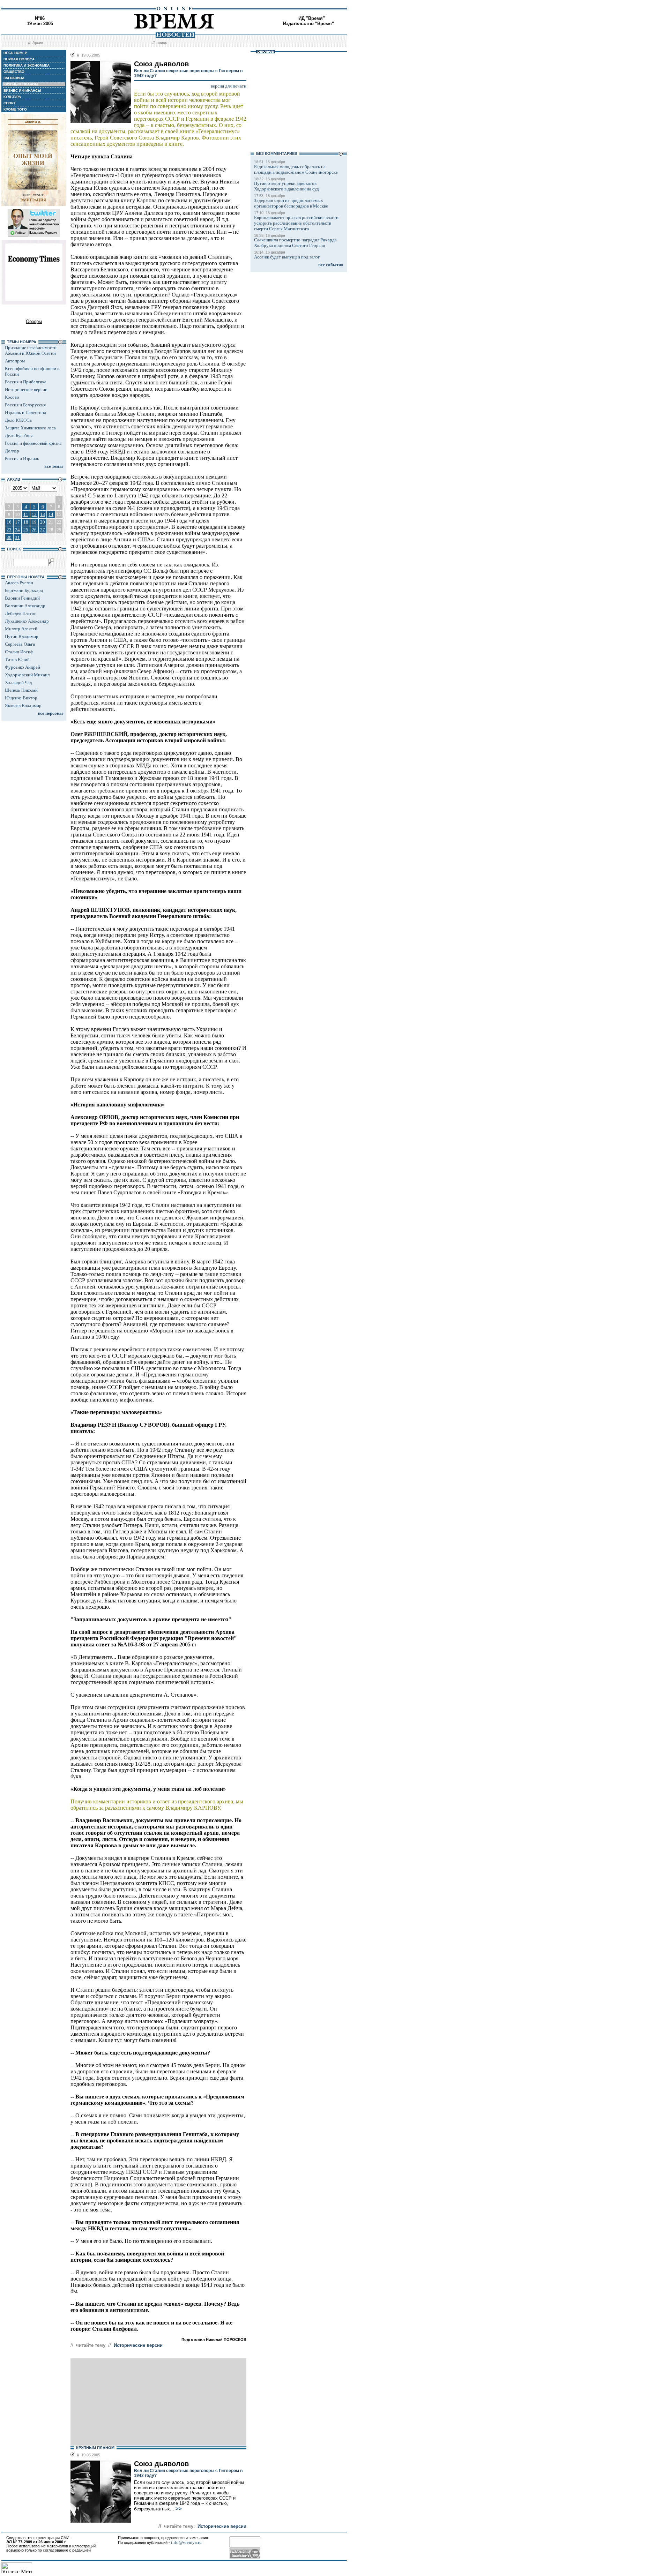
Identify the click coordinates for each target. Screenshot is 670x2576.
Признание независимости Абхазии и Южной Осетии (31, 350)
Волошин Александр (25, 606)
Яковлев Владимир (23, 705)
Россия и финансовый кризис (33, 443)
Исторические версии (26, 389)
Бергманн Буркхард (24, 590)
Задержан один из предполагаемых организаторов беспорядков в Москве (291, 203)
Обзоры (34, 321)
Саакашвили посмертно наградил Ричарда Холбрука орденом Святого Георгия (295, 243)
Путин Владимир (22, 636)
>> (178, 2509)
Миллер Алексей (21, 629)
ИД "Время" (312, 18)
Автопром (15, 361)
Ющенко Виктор (21, 698)
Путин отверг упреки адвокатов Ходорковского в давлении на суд (286, 186)
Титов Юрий (17, 659)
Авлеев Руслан (19, 583)
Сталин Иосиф (19, 652)
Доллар (12, 451)
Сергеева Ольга (20, 644)
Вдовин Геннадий (22, 598)
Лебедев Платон (21, 613)
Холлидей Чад (18, 682)
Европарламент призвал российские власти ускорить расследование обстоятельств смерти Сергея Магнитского (296, 223)
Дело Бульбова (19, 435)
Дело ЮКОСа (18, 420)
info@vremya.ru (186, 2542)
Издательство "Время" (308, 24)
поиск (162, 43)
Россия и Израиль (22, 459)
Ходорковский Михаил (27, 675)
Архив (38, 43)
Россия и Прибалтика (26, 382)
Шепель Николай (21, 690)
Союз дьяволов (161, 2464)
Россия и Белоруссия (25, 405)
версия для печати (229, 86)
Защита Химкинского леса (30, 428)
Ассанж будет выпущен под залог (287, 257)
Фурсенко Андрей (23, 667)
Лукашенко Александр (27, 621)
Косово (12, 397)
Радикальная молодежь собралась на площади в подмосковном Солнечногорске (296, 169)
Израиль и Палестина (25, 412)
